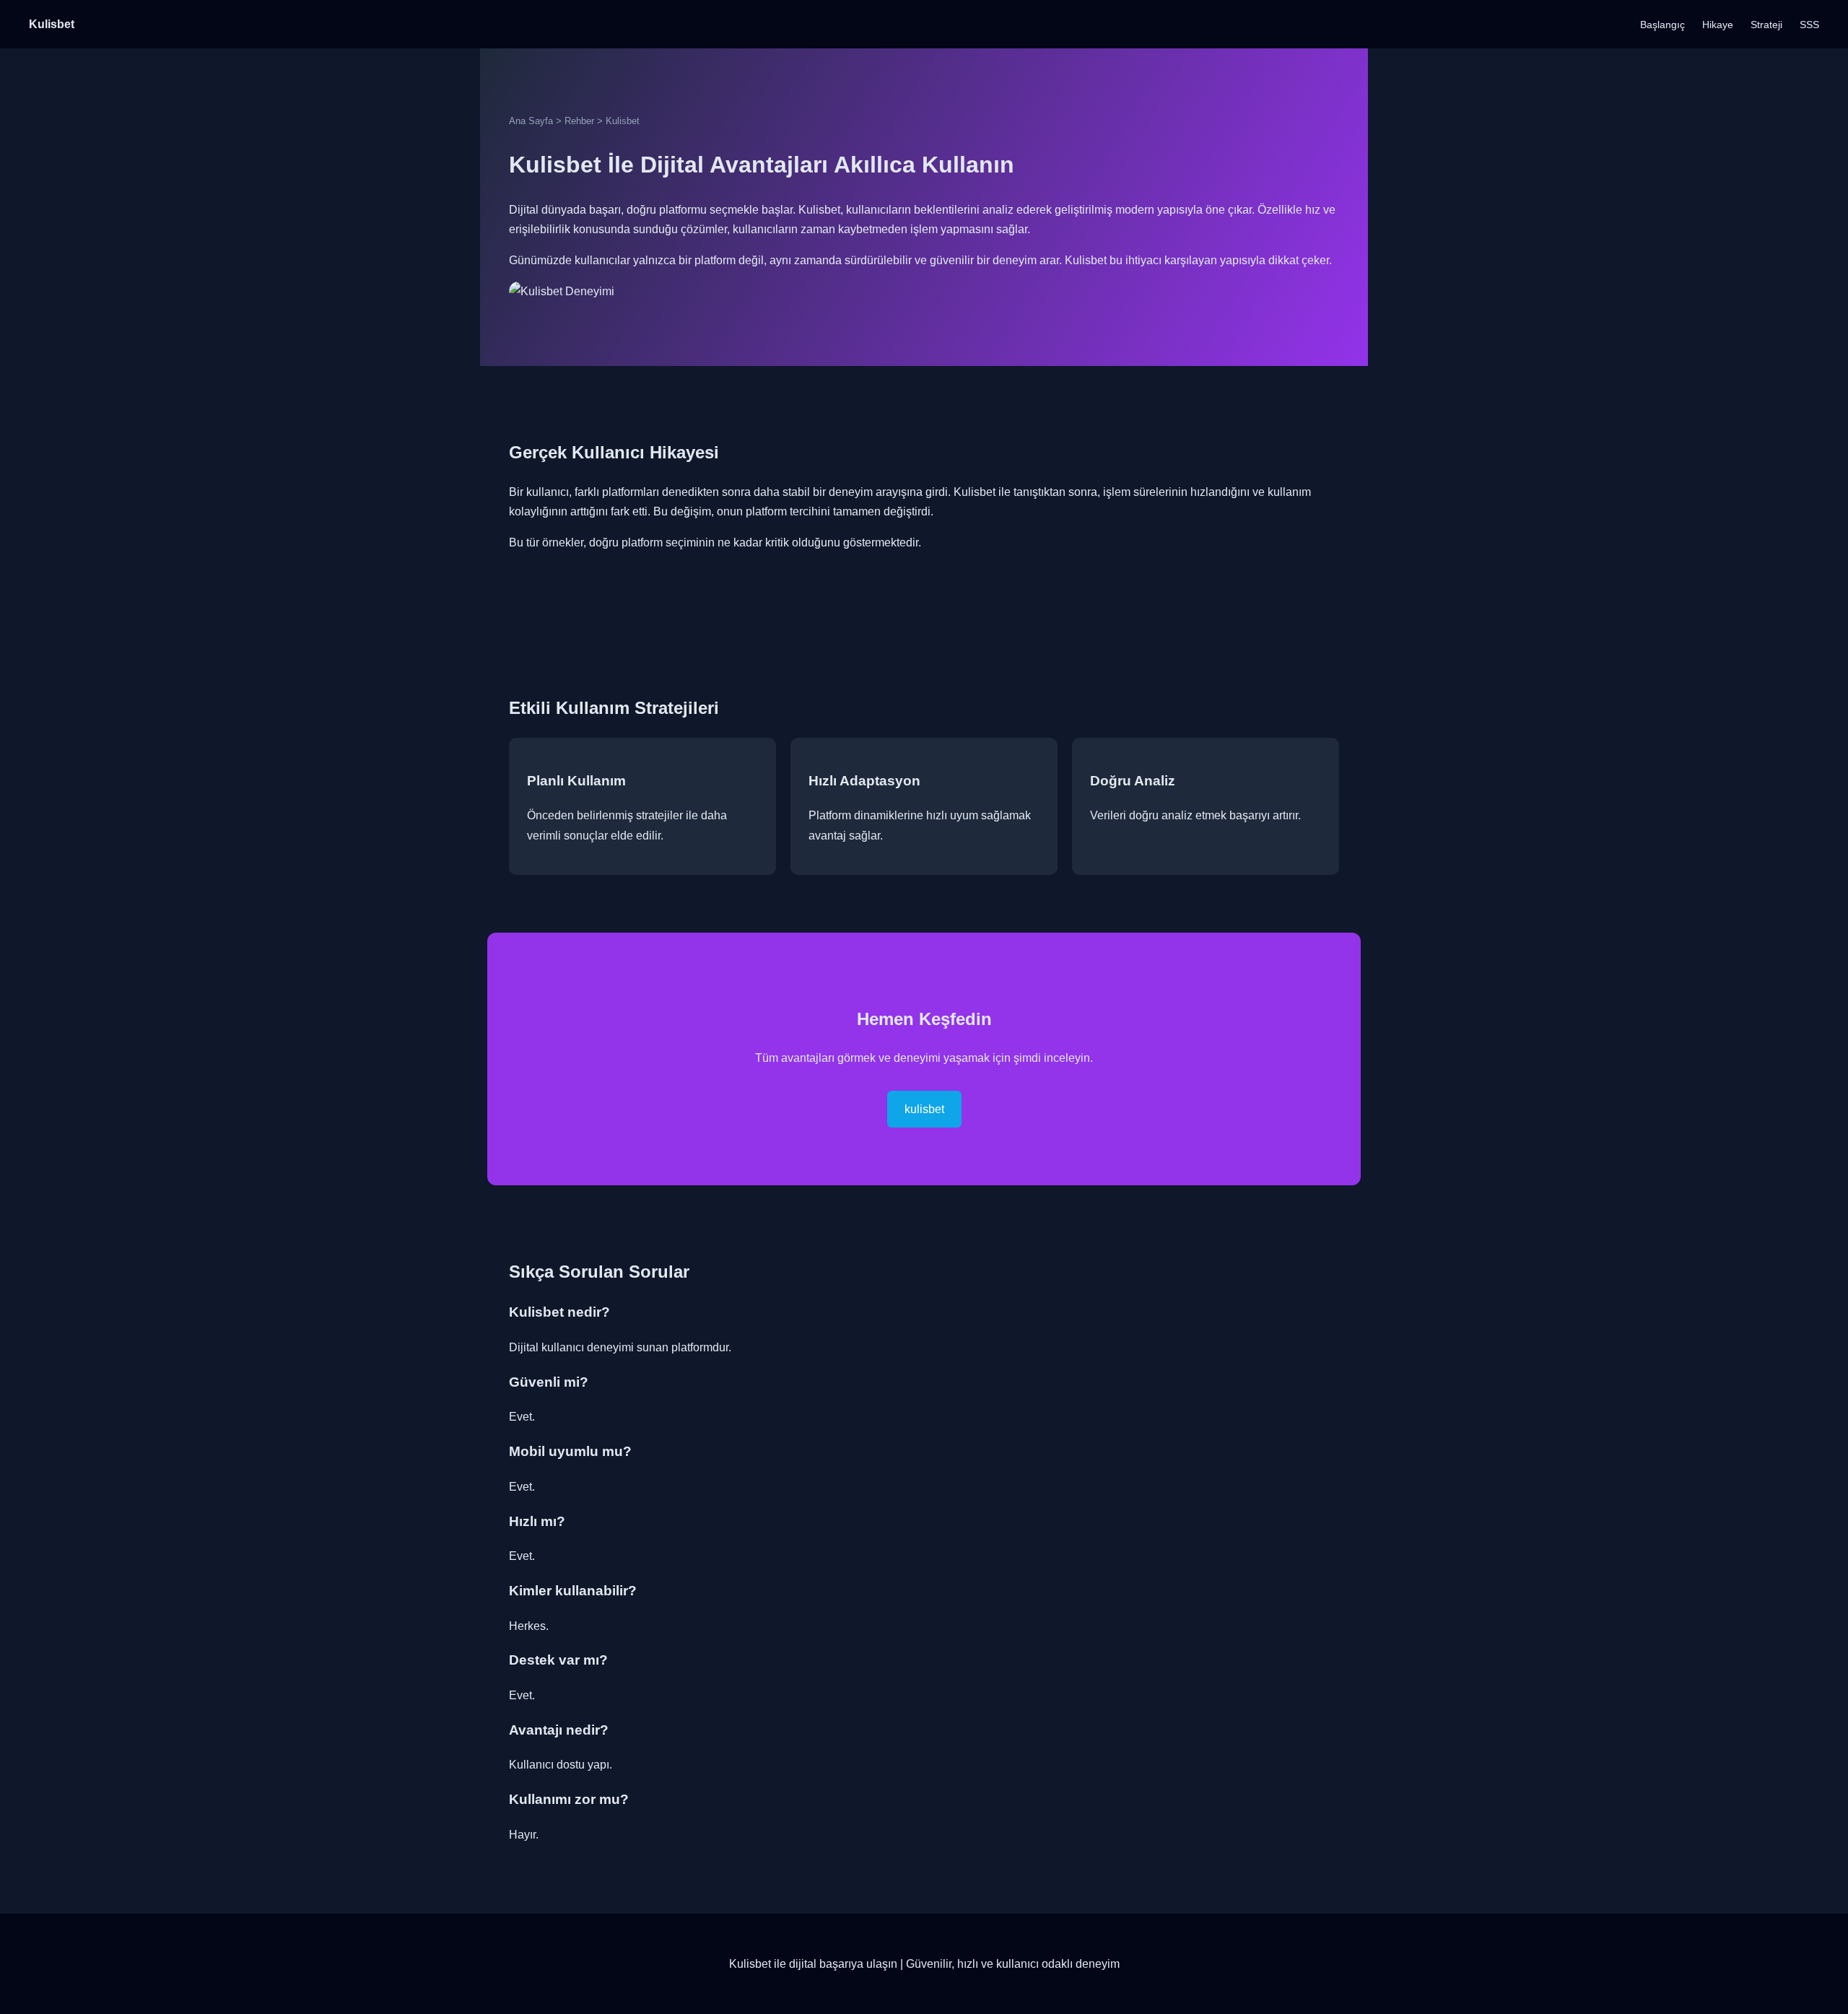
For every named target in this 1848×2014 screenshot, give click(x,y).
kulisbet (924, 1109)
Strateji (1766, 25)
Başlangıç (1662, 25)
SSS (1809, 25)
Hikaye (1718, 25)
